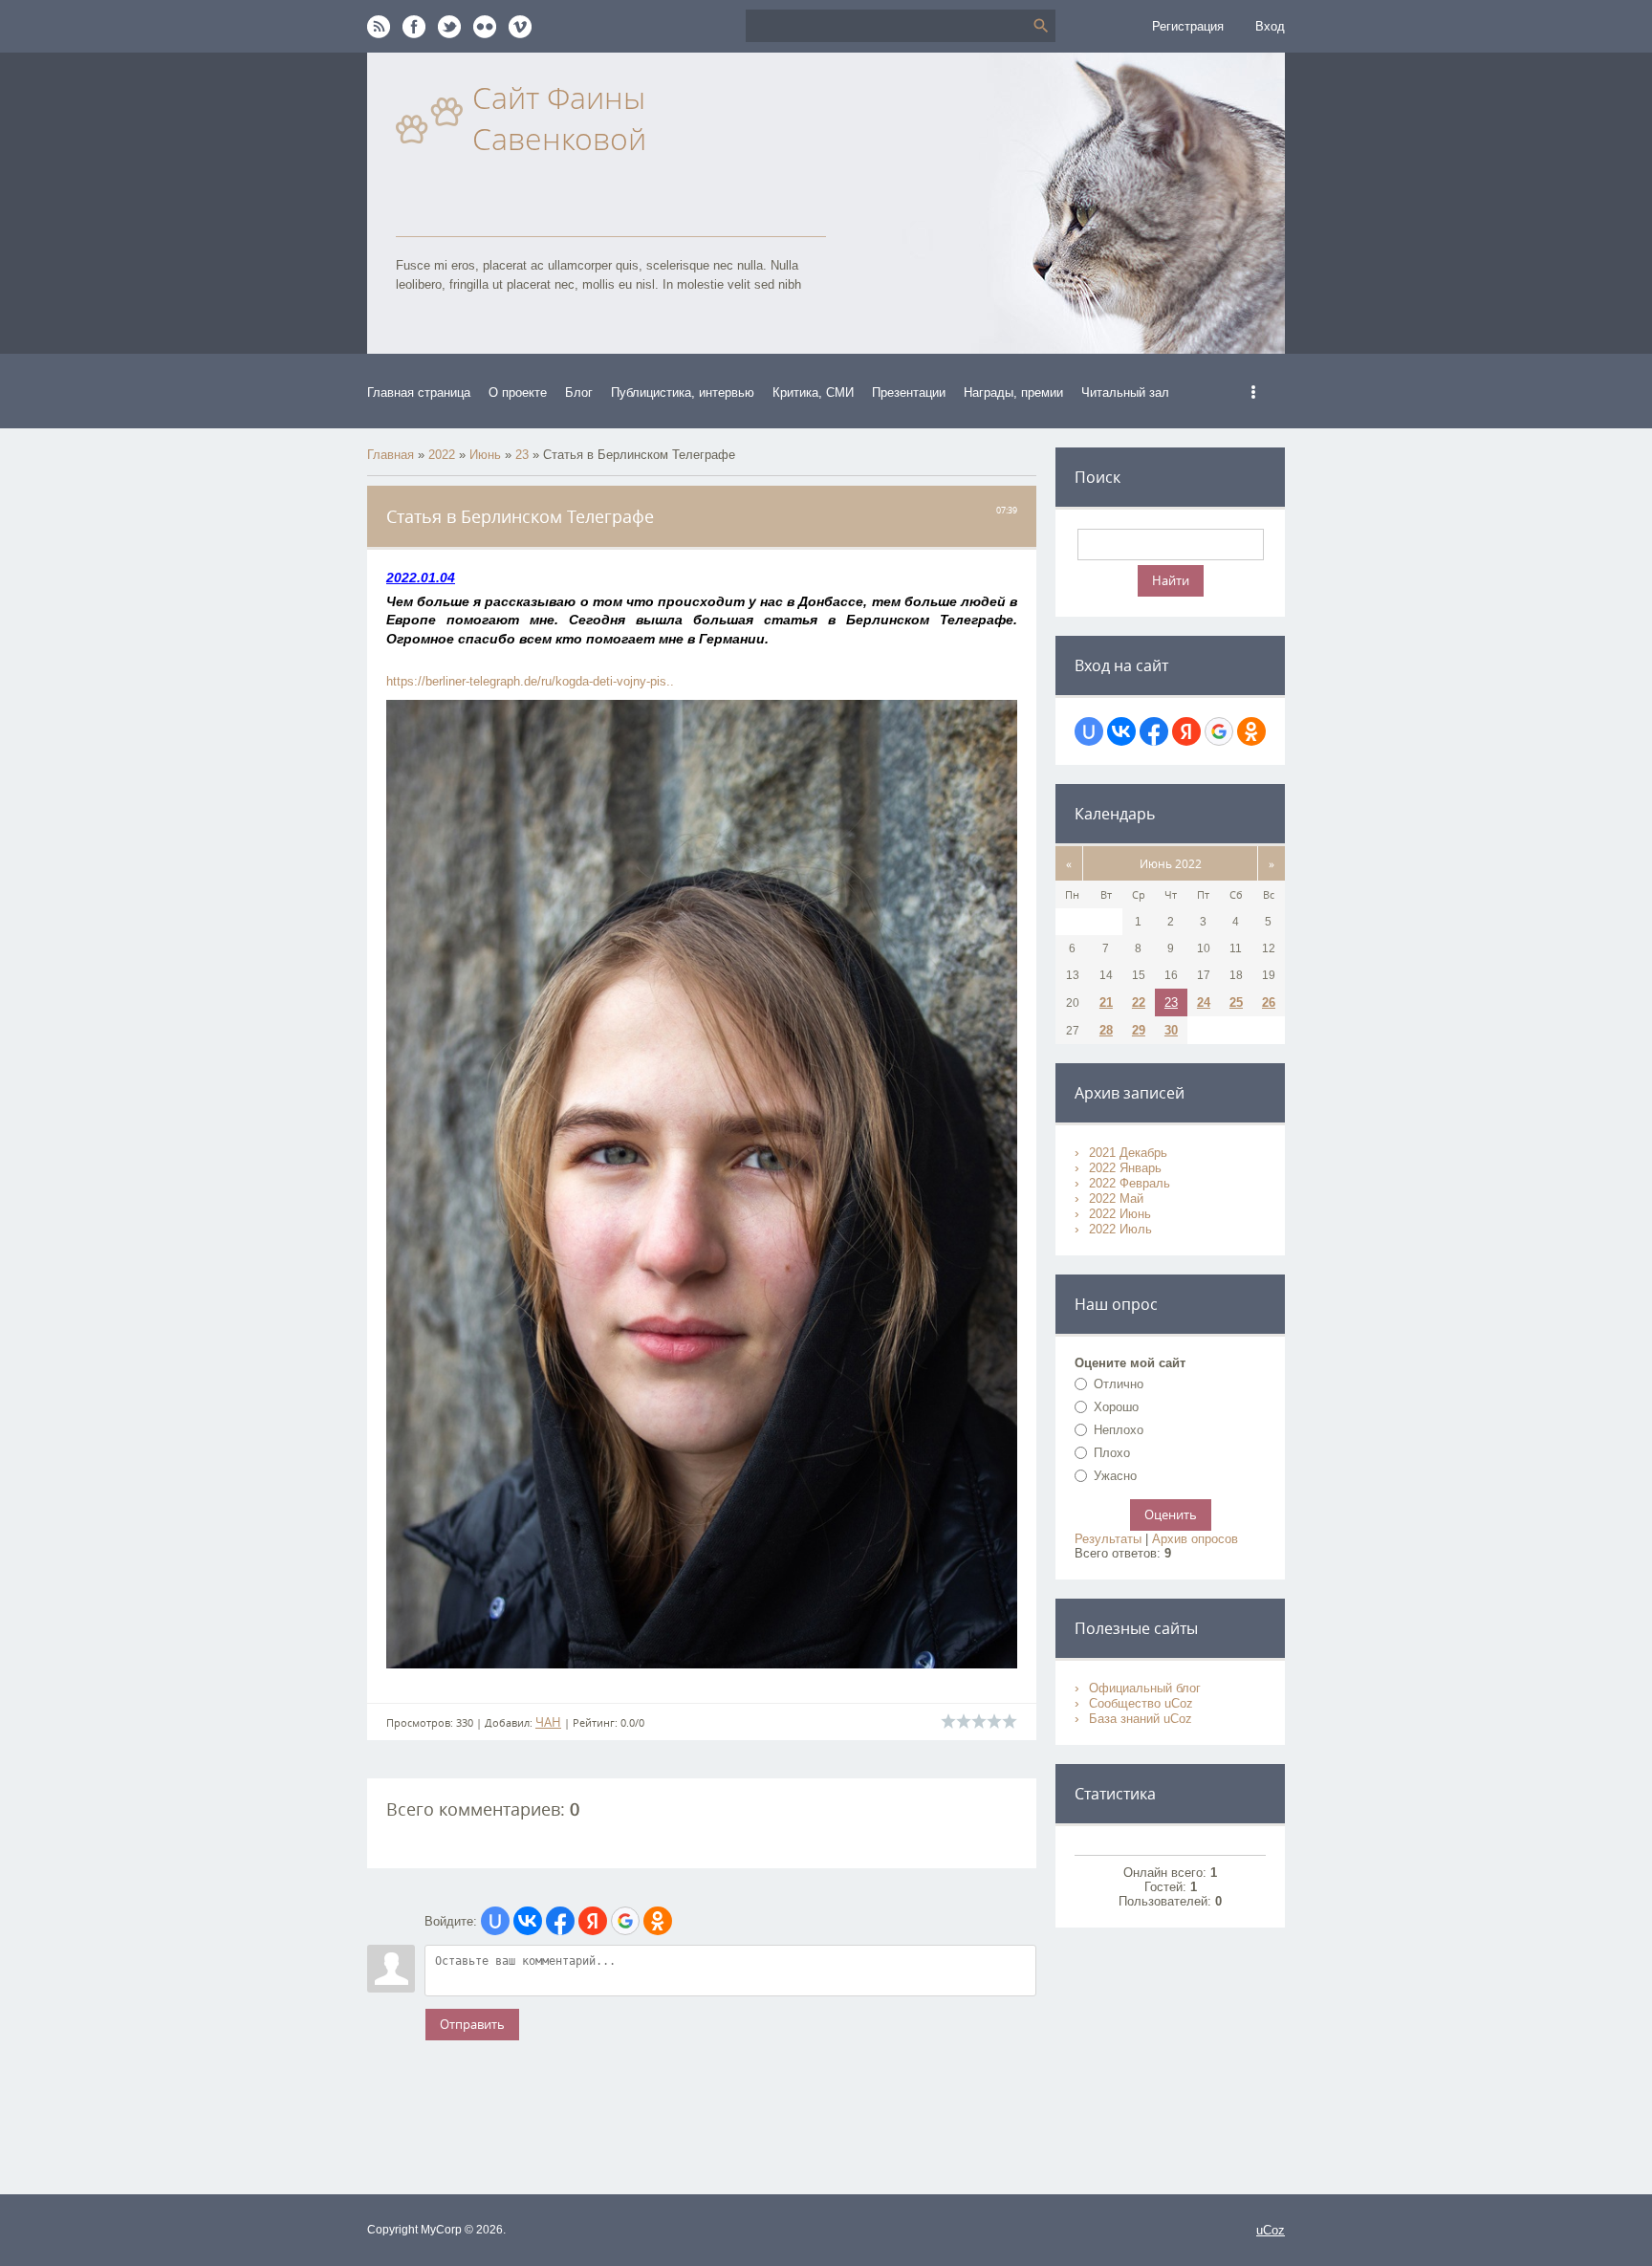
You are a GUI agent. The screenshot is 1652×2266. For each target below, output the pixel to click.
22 (1139, 1002)
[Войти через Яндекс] (593, 1921)
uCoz (1271, 2230)
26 (1269, 1002)
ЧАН (548, 1722)
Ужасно (1115, 1476)
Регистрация (1188, 26)
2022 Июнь (1120, 1214)
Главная (391, 455)
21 (1106, 1002)
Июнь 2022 (1171, 863)
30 (1171, 1030)
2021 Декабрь (1128, 1153)
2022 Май (1116, 1198)
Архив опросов (1195, 1539)
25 (1236, 1002)
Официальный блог (1145, 1688)
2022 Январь (1125, 1168)
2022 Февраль (1130, 1183)
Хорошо (1116, 1407)
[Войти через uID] (495, 1921)
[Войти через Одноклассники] (658, 1921)
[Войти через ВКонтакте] (528, 1921)
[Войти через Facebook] (560, 1921)
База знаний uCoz (1141, 1719)
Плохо (1112, 1453)
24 (1204, 1002)
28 (1106, 1030)
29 (1139, 1030)
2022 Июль (1120, 1229)
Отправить (472, 2024)
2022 (442, 455)
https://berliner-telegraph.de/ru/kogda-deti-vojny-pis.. (530, 681)
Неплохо (1119, 1430)
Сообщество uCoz (1141, 1703)
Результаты (1108, 1539)
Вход (1270, 26)
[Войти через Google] (625, 1921)
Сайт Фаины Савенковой (559, 118)
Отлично (1119, 1384)
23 (522, 455)
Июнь (485, 455)
